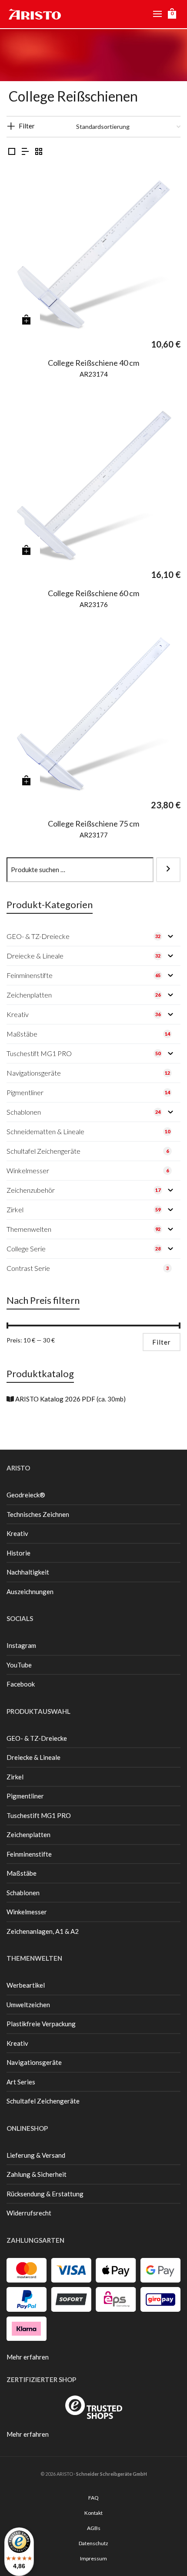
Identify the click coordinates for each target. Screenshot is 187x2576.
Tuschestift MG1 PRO (39, 1815)
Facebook (21, 1684)
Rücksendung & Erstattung (45, 2194)
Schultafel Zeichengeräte (43, 2101)
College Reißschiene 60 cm (93, 593)
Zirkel (15, 1777)
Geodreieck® (26, 1495)
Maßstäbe (22, 1873)
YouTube (19, 1665)
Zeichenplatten (28, 1834)
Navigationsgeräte (34, 2062)
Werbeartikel (26, 1985)
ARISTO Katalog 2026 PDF (55, 1399)
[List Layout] (25, 152)
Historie (18, 1553)
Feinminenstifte (29, 1854)
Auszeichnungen (30, 1592)
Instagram (21, 1645)
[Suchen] (168, 870)
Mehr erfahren (28, 2357)
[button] (27, 320)
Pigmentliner (25, 1796)
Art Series (21, 2082)
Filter (27, 126)
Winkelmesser (27, 1912)
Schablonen (23, 1893)
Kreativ (17, 1533)
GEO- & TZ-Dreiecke (37, 1738)
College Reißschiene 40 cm (93, 363)
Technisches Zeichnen (38, 1514)
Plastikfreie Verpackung (41, 2024)
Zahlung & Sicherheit (37, 2174)
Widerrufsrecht (29, 2213)
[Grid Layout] (39, 152)
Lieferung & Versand (36, 2155)
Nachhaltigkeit (28, 1572)
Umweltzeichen (28, 2005)
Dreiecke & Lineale (33, 1757)
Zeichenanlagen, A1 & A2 (43, 1931)
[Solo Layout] (12, 152)
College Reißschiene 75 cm (93, 824)
